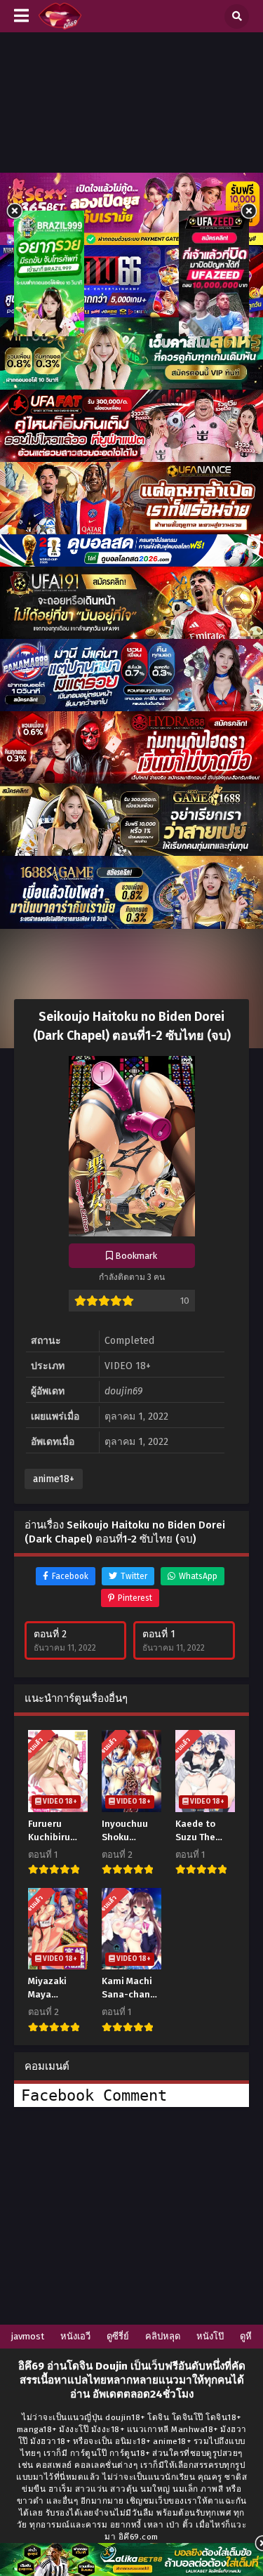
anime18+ (54, 1479)
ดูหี (246, 2336)
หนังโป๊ (210, 2336)
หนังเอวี (75, 2336)
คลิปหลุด (163, 2336)
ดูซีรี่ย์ (118, 2336)
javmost (28, 2336)
